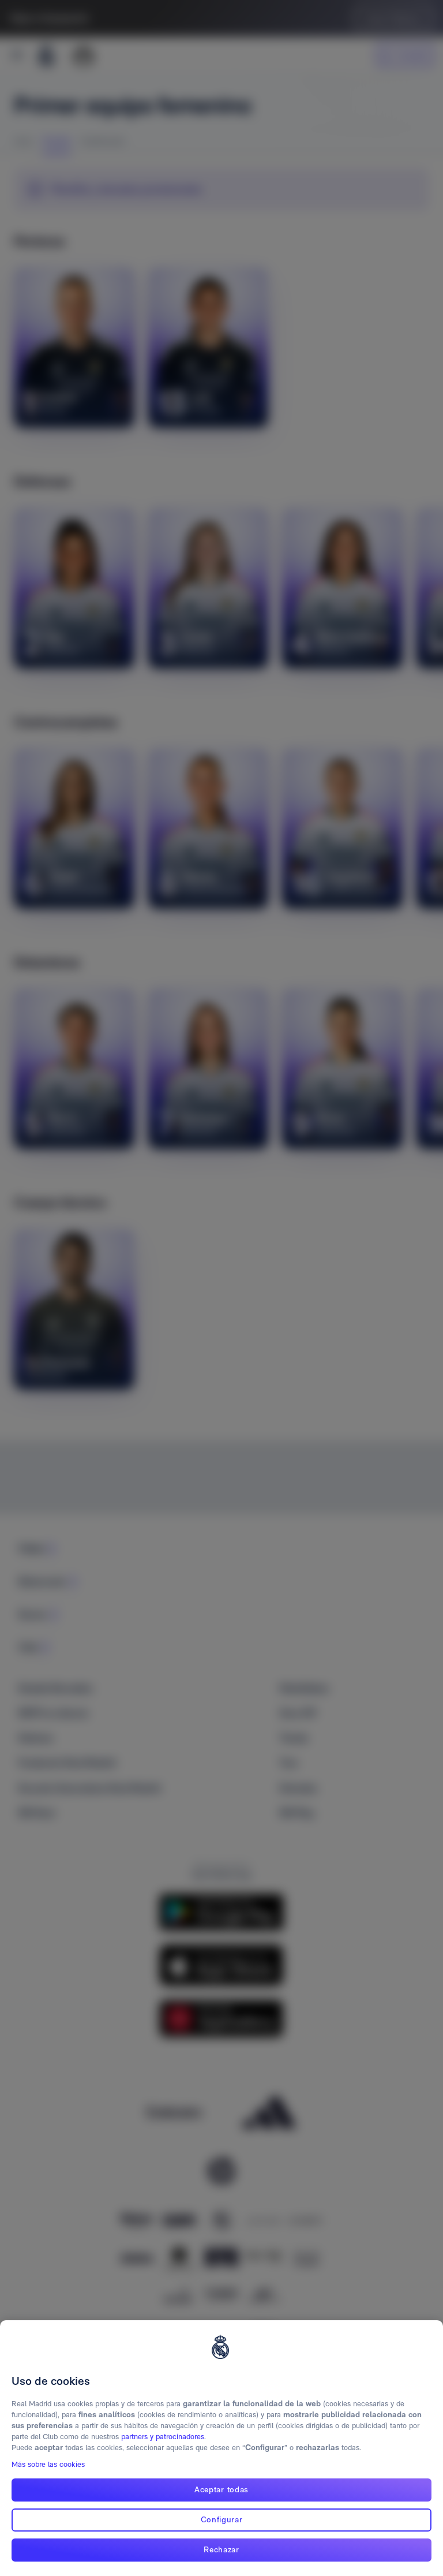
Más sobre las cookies (48, 2464)
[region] (221, 2448)
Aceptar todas (221, 2489)
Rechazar (221, 2549)
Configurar (222, 2519)
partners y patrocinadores (163, 2437)
